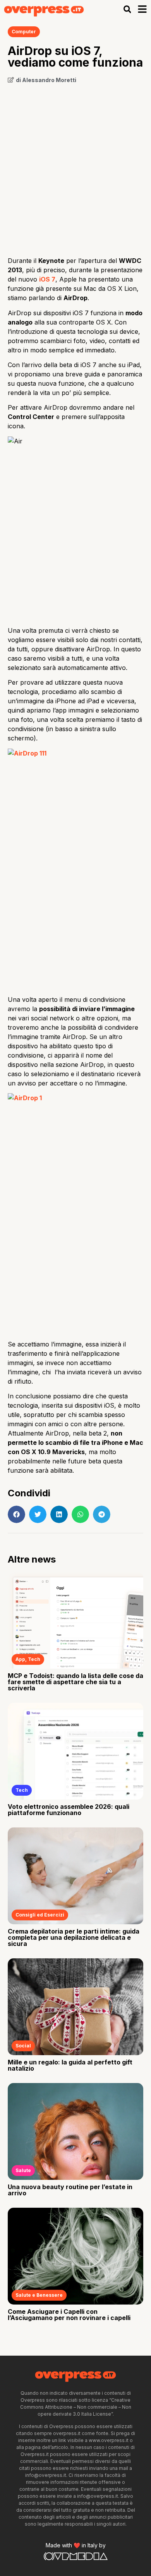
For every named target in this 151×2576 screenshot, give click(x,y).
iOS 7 (47, 279)
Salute (23, 2170)
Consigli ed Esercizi (40, 1915)
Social (23, 2046)
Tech (34, 1659)
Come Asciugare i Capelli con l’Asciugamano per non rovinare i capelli (69, 2315)
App (20, 1659)
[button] (127, 9)
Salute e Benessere (39, 2295)
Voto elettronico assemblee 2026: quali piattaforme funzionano (69, 1810)
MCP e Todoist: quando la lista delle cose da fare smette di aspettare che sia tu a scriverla (75, 1682)
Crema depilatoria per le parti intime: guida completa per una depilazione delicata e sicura (74, 1937)
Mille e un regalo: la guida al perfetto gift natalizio (70, 2065)
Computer (24, 32)
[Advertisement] (75, 167)
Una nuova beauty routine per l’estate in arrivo (70, 2190)
